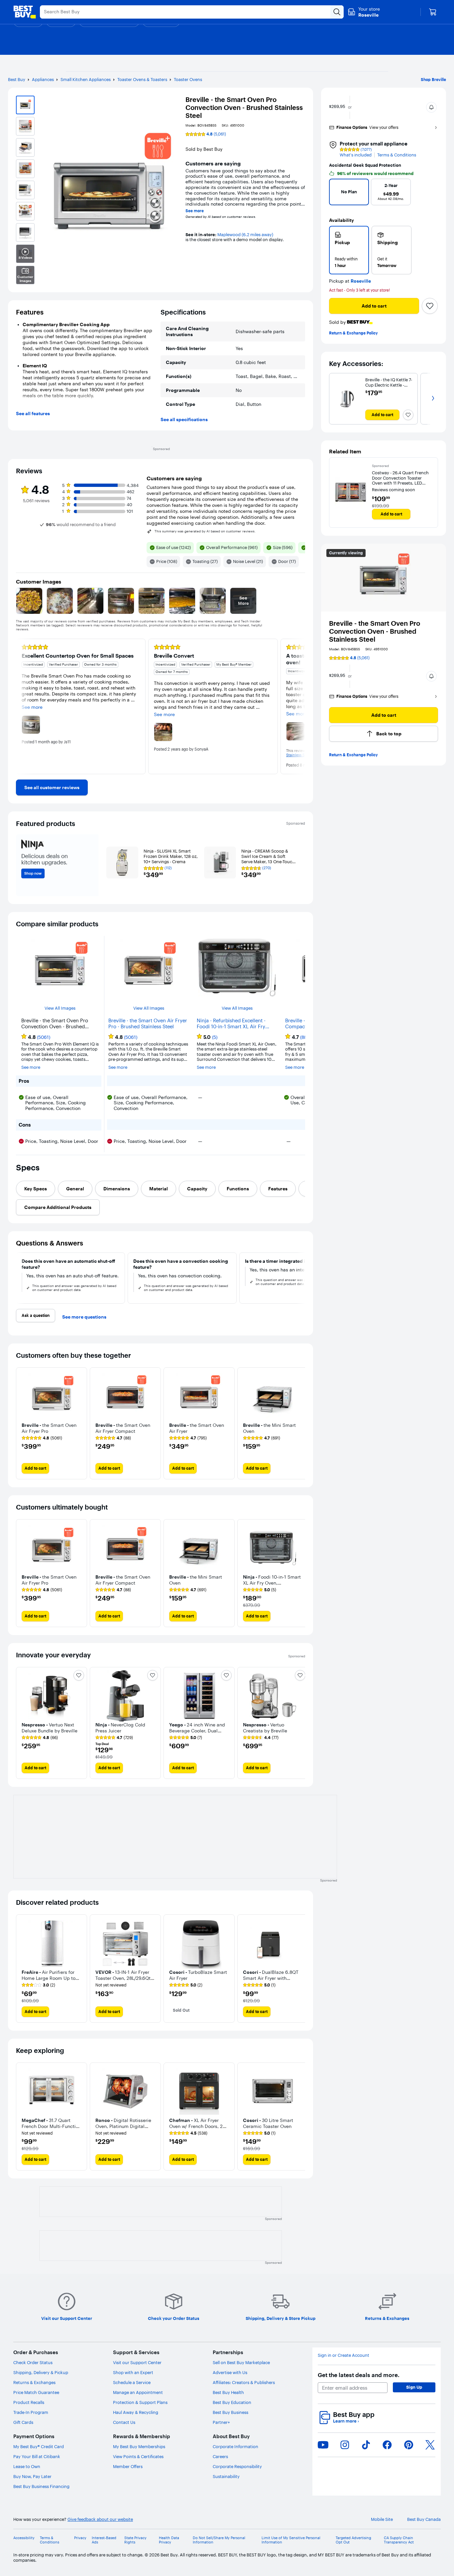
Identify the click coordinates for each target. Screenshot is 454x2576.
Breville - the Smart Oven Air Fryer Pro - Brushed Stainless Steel (148, 1024)
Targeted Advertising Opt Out (353, 2540)
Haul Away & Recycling (136, 2412)
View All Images (60, 1008)
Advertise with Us (230, 2372)
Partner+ (221, 2422)
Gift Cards (23, 2422)
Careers (220, 2456)
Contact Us (124, 2422)
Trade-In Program (31, 2412)
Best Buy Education (232, 2402)
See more (195, 211)
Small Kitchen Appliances (86, 79)
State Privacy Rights (135, 2540)
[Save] (430, 306)
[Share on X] (430, 2445)
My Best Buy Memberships (139, 2446)
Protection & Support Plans (140, 2402)
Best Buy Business (230, 2412)
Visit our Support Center (137, 2362)
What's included (356, 155)
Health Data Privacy (169, 2540)
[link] (52, 787)
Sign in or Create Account (343, 2355)
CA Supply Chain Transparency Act (399, 2540)
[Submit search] (337, 12)
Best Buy (17, 79)
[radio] (349, 250)
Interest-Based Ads (104, 2540)
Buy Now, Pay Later (32, 2476)
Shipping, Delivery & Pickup (41, 2372)
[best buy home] (25, 12)
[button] (431, 107)
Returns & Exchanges (34, 2382)
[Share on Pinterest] (409, 2445)
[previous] (337, 194)
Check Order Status (33, 2362)
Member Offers (128, 2466)
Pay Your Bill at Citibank (37, 2456)
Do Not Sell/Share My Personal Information (219, 2540)
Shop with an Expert (133, 2372)
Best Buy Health (228, 2392)
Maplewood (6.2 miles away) (245, 234)
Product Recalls (29, 2402)
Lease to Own (27, 2466)
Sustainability (226, 2476)
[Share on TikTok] (366, 2445)
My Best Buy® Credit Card (39, 2446)
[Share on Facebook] (387, 2445)
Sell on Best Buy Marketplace (241, 2362)
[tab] (36, 1189)
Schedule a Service (132, 2382)
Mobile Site (382, 2519)
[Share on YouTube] (323, 2445)
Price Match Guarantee (36, 2392)
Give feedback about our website (100, 2519)
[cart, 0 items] (433, 12)
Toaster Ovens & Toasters (142, 79)
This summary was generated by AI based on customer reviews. (205, 531)
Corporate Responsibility (237, 2466)
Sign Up (414, 2387)
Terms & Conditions (397, 155)
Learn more (346, 2421)
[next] (430, 194)
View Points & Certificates (138, 2456)
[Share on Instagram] (345, 2445)
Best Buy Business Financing (41, 2486)
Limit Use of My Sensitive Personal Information (291, 2540)
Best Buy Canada (424, 2519)
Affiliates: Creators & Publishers (244, 2382)
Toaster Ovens (188, 79)
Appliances (43, 79)
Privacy (80, 2538)
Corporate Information (235, 2446)
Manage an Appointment (138, 2392)
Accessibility (24, 2538)
